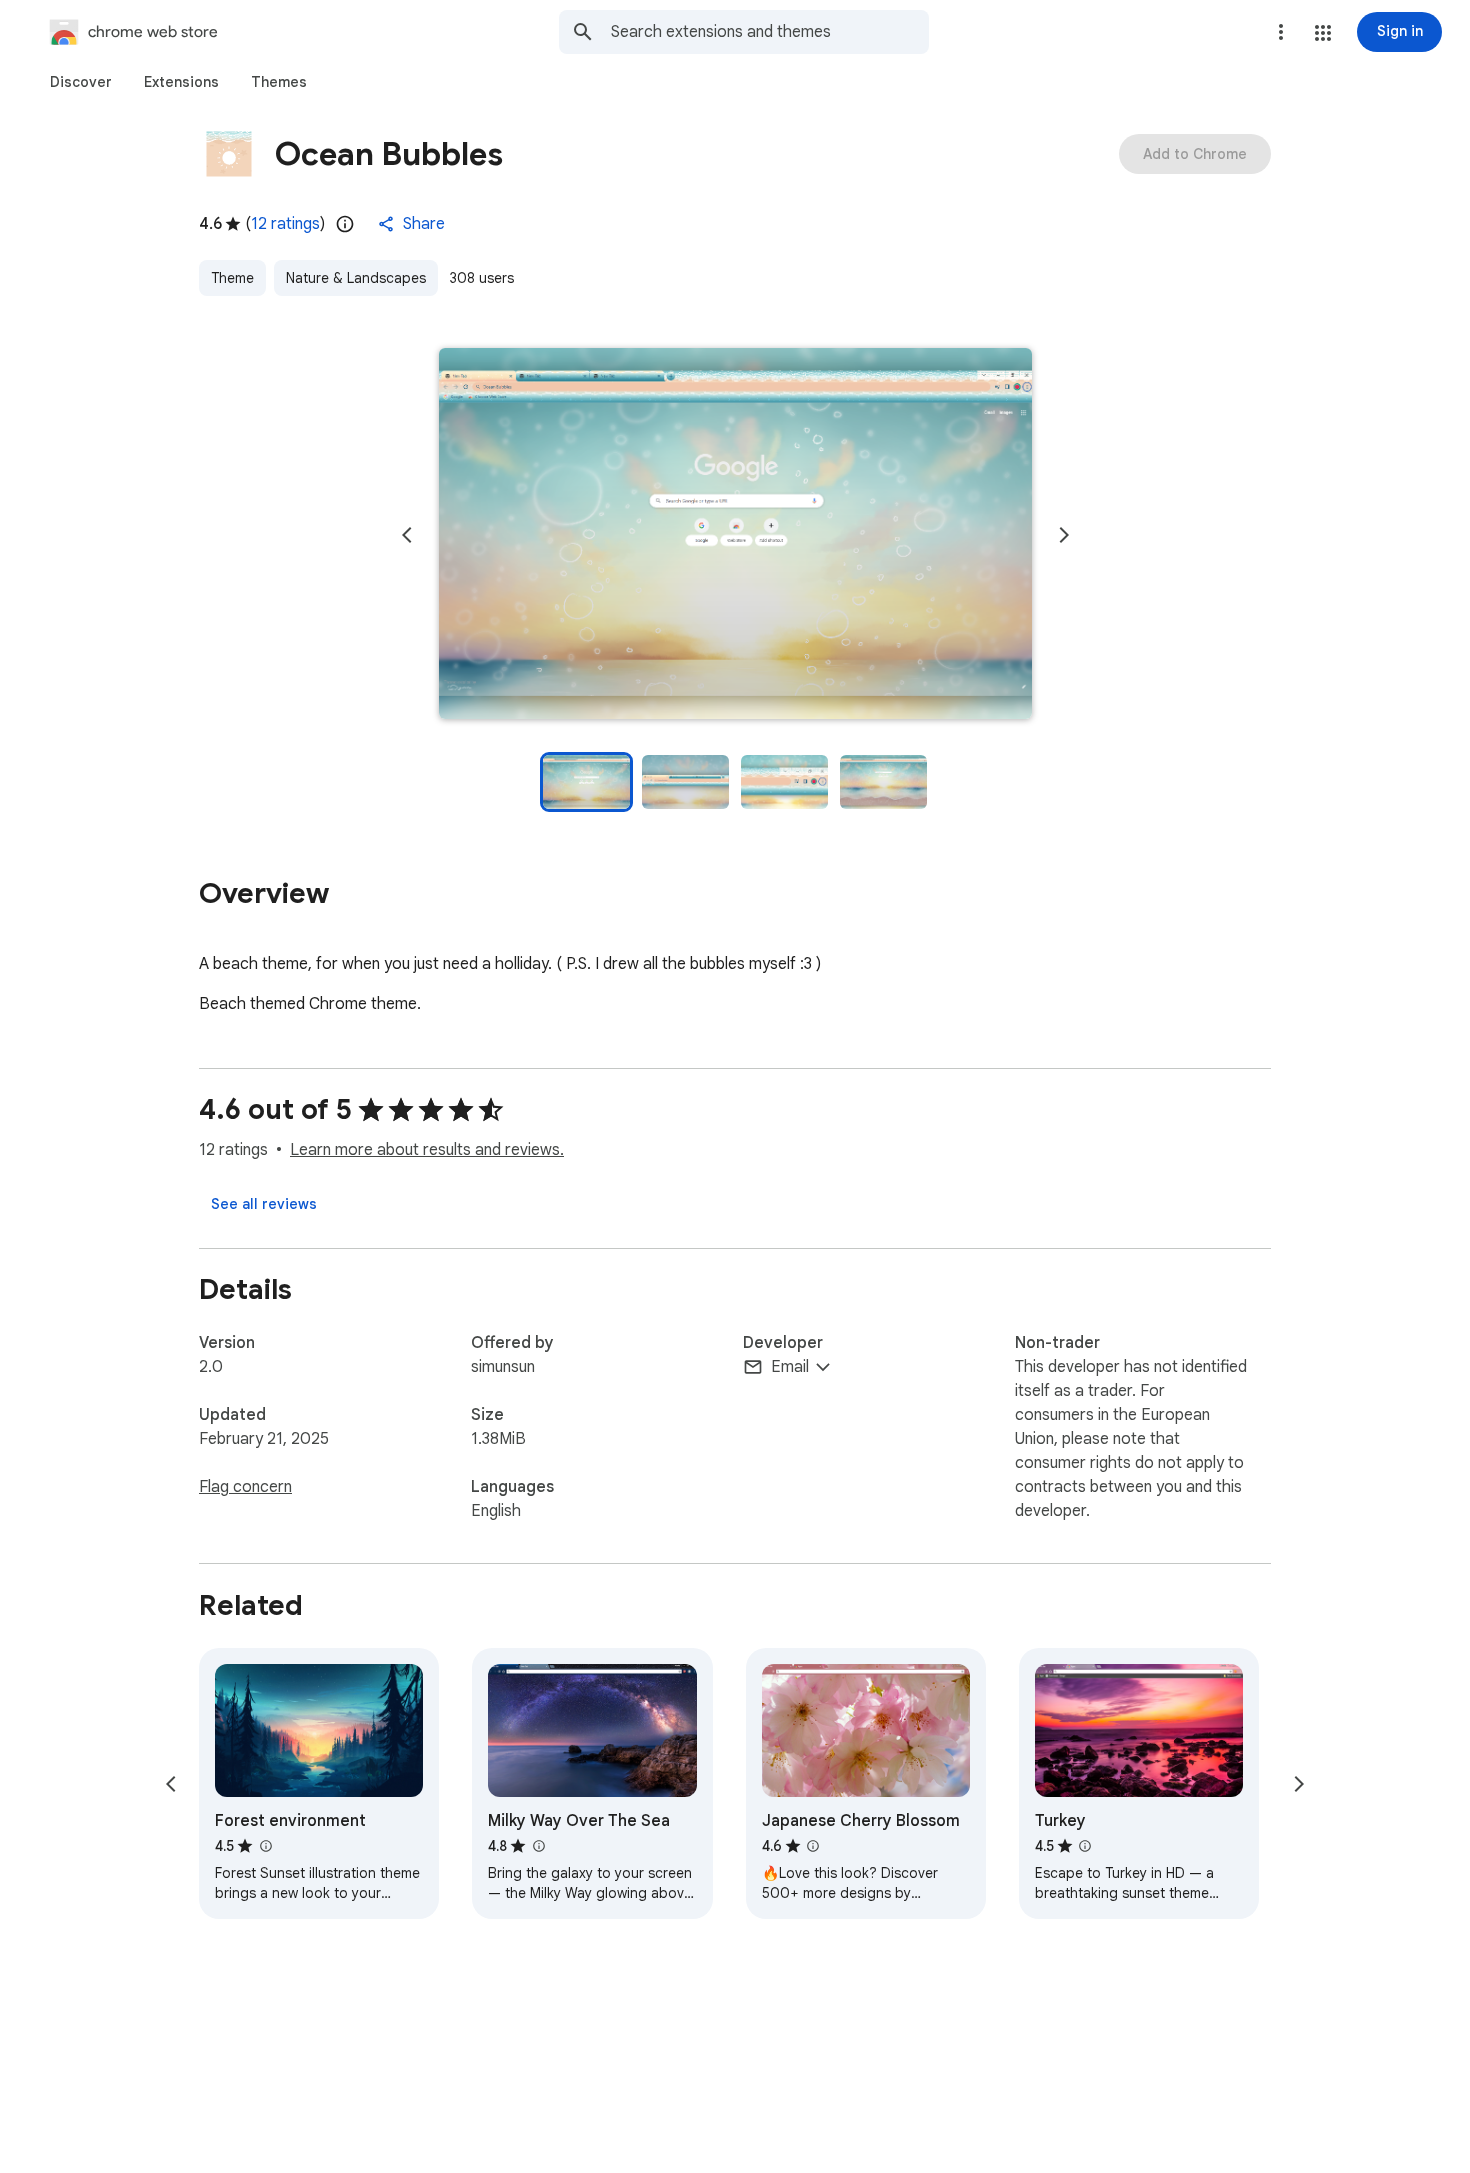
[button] (1323, 33)
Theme (232, 278)
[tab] (81, 82)
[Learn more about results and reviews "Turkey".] (1085, 1846)
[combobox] (770, 32)
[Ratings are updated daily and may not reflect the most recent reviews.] (345, 224)
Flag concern (245, 1487)
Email (790, 1367)
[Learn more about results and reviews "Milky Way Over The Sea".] (538, 1846)
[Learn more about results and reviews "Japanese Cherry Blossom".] (813, 1846)
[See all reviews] (264, 1204)
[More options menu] (1281, 32)
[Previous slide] (407, 535)
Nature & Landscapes (356, 278)
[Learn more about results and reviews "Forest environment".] (265, 1846)
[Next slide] (1064, 535)
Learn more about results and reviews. (427, 1150)
